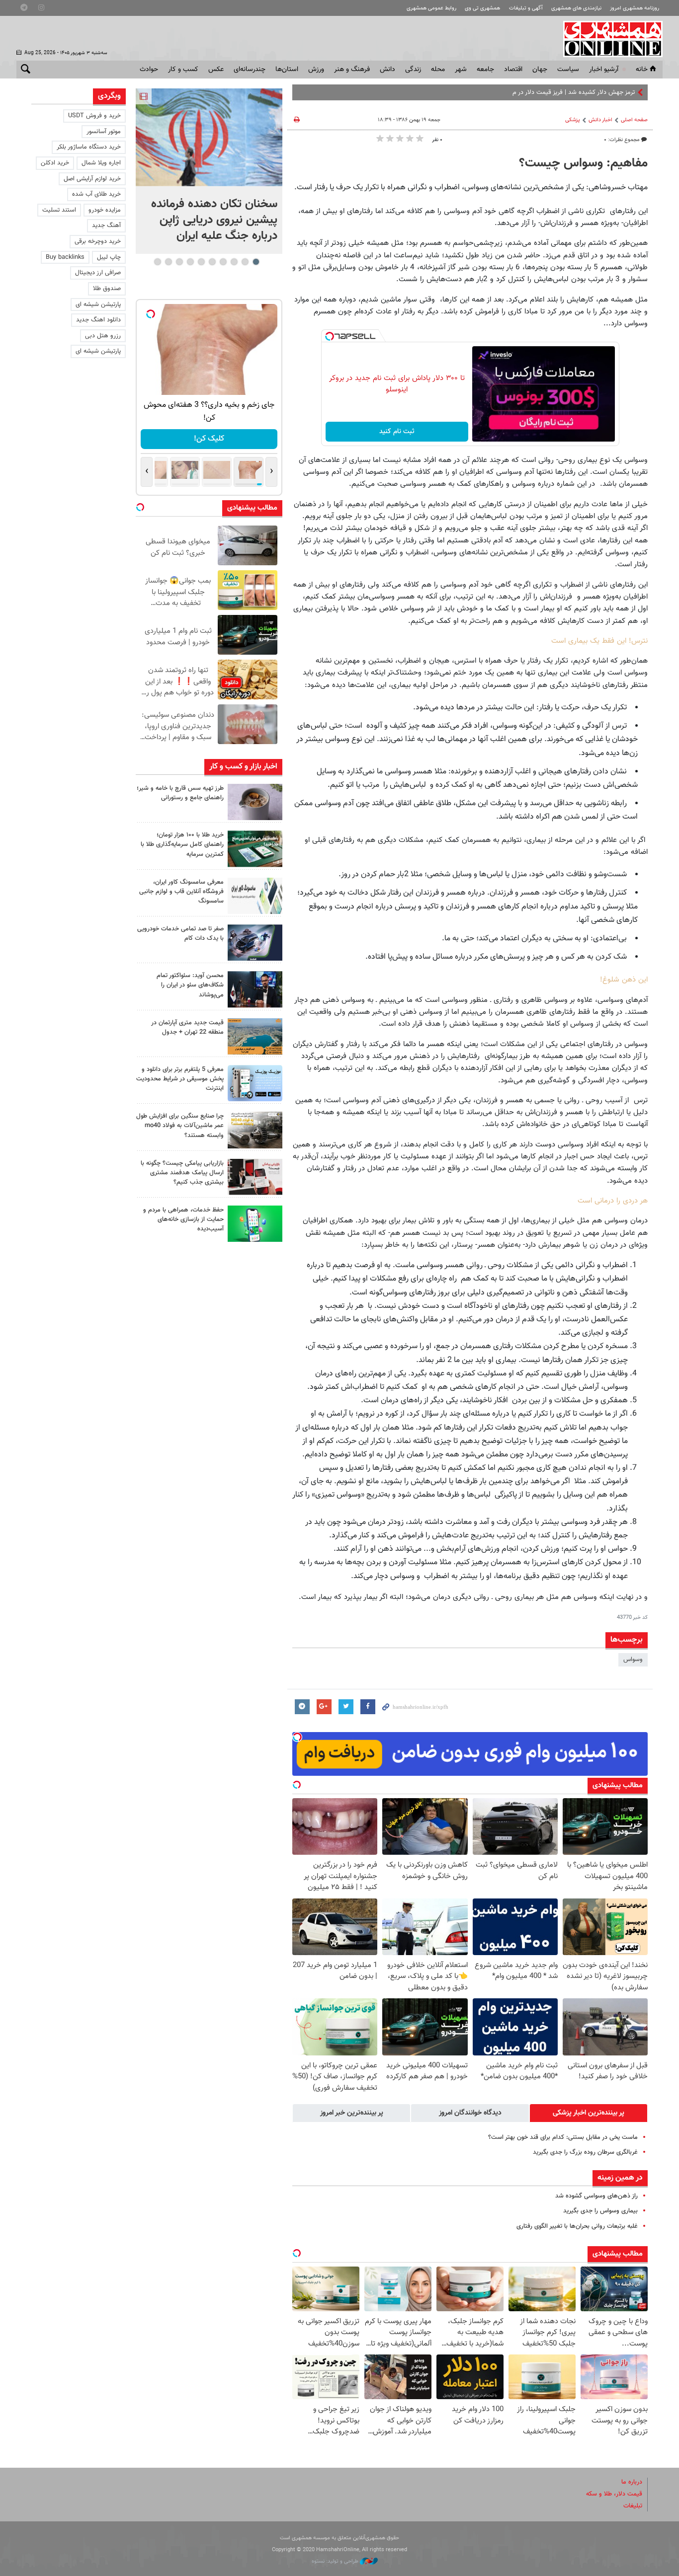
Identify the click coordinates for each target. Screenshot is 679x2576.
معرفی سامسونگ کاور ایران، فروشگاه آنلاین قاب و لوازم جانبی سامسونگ (181, 892)
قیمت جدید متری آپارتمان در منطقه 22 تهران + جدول (187, 1027)
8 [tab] (179, 262)
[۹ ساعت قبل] (255, 849)
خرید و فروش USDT (94, 116)
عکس (216, 70)
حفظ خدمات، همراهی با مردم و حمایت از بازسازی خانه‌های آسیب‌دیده (183, 1219)
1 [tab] (256, 262)
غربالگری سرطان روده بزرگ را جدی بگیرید (585, 2152)
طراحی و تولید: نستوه (336, 2561)
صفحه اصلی (634, 120)
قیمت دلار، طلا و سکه (614, 2494)
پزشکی (573, 120)
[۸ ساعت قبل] (255, 802)
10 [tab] (158, 262)
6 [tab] (201, 262)
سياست (568, 70)
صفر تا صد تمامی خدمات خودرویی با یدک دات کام (180, 934)
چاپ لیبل (109, 257)
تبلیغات (633, 2506)
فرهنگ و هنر (352, 70)
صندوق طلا (107, 289)
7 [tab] (190, 262)
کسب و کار (183, 70)
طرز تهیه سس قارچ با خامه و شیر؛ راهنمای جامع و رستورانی (180, 793)
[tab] (589, 2113)
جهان (540, 70)
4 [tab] (223, 262)
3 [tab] (234, 262)
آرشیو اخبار (604, 70)
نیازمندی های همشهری (576, 8)
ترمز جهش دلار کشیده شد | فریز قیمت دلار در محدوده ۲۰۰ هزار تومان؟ (545, 92)
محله (438, 70)
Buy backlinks (65, 257)
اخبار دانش (600, 120)
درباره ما (632, 2482)
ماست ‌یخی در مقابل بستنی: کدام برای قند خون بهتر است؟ (563, 2137)
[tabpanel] (209, 171)
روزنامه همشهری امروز (635, 8)
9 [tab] (168, 262)
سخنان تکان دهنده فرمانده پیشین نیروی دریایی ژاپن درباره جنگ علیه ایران (214, 220)
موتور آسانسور (104, 132)
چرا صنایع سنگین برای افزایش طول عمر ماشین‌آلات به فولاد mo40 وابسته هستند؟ (180, 1126)
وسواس (633, 1660)
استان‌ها (287, 70)
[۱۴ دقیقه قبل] (209, 137)
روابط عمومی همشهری (431, 8)
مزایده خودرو (105, 210)
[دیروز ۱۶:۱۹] (255, 1083)
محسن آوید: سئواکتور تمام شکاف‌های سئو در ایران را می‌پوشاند (190, 985)
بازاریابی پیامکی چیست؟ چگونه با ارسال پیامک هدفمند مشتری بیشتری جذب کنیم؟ (182, 1173)
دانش (387, 70)
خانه (642, 70)
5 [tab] (212, 262)
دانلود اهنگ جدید (98, 320)
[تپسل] (330, 336)
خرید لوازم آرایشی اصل (92, 179)
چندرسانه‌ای (250, 70)
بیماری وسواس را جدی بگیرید (600, 2211)
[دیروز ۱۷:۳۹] (255, 989)
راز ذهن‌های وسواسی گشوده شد (596, 2196)
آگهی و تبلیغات (526, 8)
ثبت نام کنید (397, 432)
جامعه (485, 70)
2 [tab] (245, 262)
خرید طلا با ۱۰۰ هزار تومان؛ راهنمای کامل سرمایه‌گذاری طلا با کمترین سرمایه (182, 844)
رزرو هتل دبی (103, 336)
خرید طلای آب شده (96, 194)
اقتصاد (513, 70)
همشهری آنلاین (608, 39)
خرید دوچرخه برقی (98, 241)
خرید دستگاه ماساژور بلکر (89, 147)
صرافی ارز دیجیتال (98, 273)
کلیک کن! (209, 439)
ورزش (316, 70)
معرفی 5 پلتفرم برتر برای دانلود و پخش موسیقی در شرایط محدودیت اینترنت (180, 1079)
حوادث (149, 70)
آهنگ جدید (106, 226)
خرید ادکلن (55, 163)
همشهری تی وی (482, 8)
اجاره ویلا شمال (101, 163)
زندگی (413, 70)
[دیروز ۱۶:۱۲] (255, 1224)
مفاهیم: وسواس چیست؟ (583, 163)
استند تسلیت (59, 210)
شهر (461, 70)
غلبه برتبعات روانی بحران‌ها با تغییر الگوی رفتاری (577, 2226)
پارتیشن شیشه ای (98, 304)
